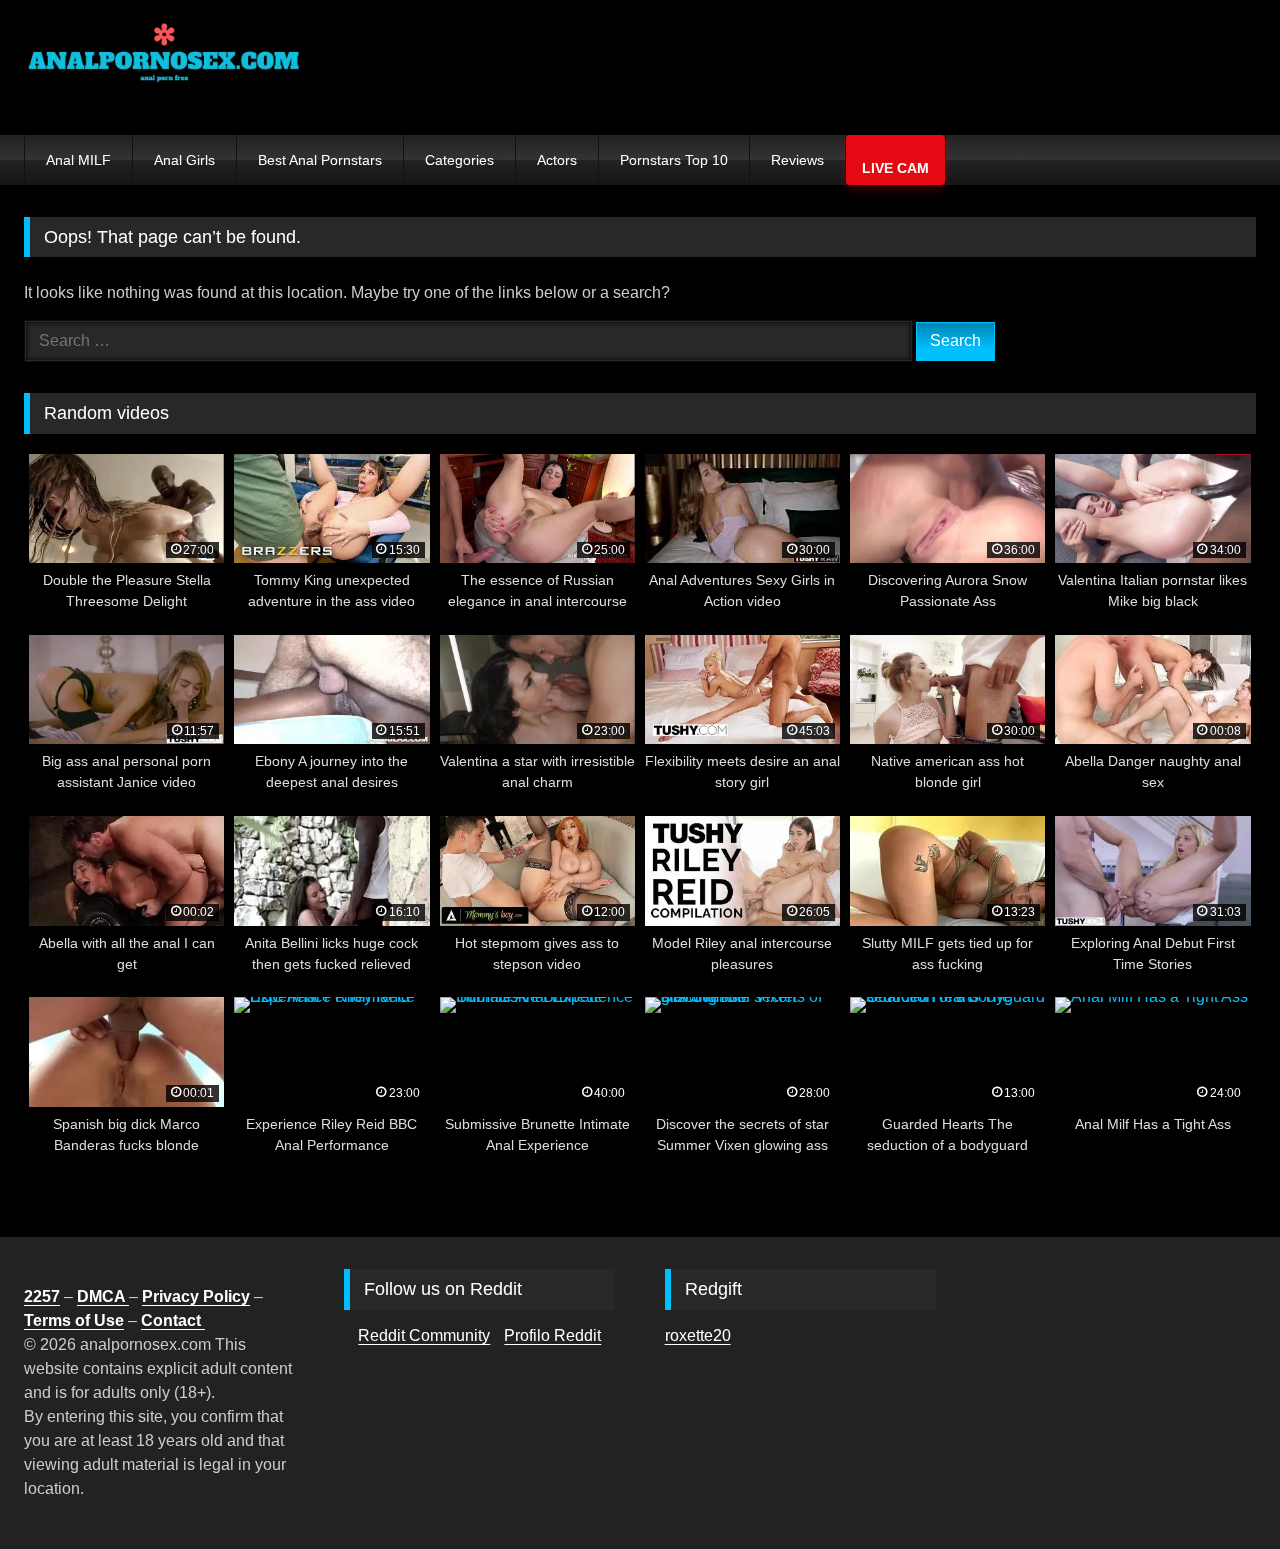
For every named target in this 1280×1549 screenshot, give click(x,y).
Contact (173, 1320)
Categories (459, 160)
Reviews (797, 160)
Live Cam (895, 168)
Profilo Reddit (552, 1335)
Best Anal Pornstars (320, 160)
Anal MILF (78, 160)
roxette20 (698, 1335)
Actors (557, 160)
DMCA (103, 1296)
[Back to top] (1218, 1489)
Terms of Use (74, 1320)
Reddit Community (424, 1335)
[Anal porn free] (164, 67)
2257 (42, 1296)
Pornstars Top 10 (674, 160)
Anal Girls (184, 160)
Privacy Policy (196, 1296)
